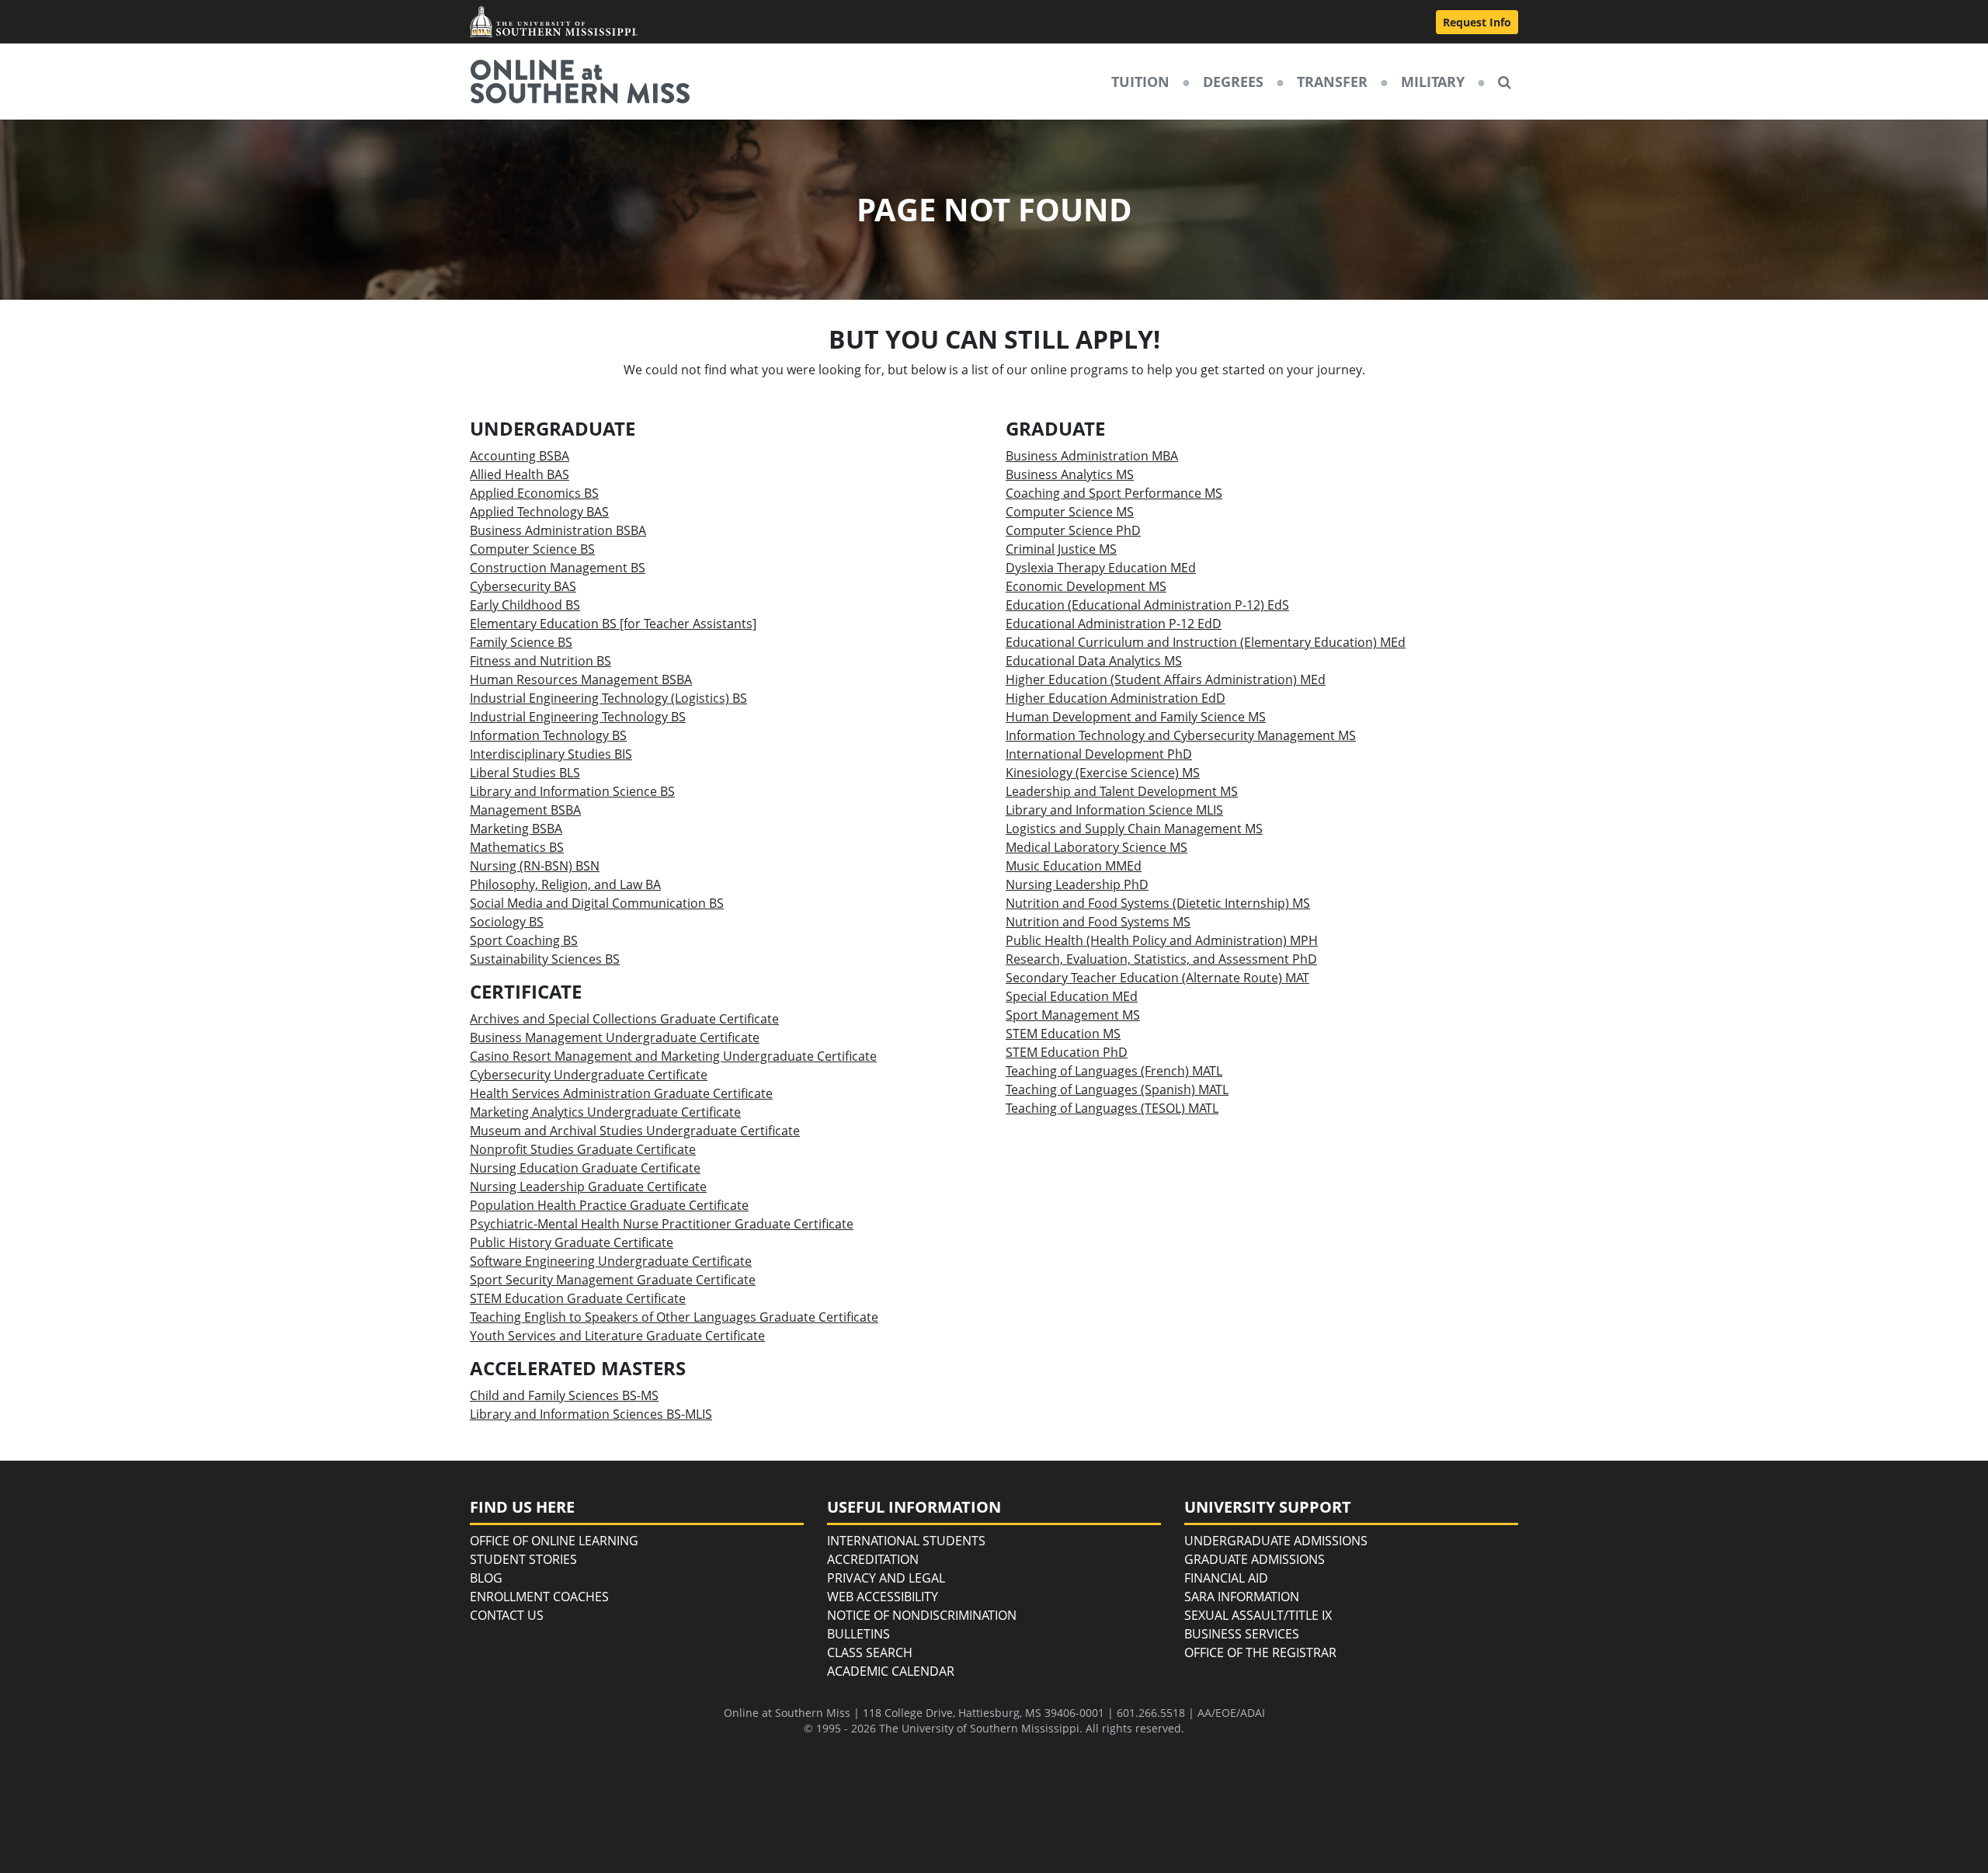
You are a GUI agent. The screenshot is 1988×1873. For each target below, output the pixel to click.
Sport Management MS (1073, 1015)
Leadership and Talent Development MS (1122, 791)
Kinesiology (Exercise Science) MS (1103, 773)
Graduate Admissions (1255, 1559)
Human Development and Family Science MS (1136, 717)
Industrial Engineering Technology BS (578, 717)
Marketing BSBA (516, 829)
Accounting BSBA (520, 456)
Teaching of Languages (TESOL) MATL (1112, 1108)
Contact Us (507, 1615)
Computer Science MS (1070, 512)
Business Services (1242, 1634)
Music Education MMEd (1074, 866)
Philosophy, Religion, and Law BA (565, 884)
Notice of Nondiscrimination (922, 1615)
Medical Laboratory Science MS (1097, 847)
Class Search (870, 1652)
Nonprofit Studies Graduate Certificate (583, 1149)
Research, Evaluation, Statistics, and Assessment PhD (1161, 959)
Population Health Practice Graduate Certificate (609, 1205)
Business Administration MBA (1092, 456)
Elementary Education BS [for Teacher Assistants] (613, 624)
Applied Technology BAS (539, 512)
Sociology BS (507, 922)
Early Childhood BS (525, 605)
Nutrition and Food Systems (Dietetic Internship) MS (1158, 903)
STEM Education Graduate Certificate (578, 1298)
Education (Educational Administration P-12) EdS (1147, 605)
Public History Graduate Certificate (572, 1242)
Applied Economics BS (534, 493)
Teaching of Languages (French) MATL (1114, 1071)
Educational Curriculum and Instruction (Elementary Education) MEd (1206, 642)
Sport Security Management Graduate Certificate (613, 1280)
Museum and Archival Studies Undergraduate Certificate (635, 1131)
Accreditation (873, 1559)
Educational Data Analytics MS (1094, 661)
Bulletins (858, 1634)
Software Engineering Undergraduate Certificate (611, 1261)
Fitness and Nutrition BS (540, 661)
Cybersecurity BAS (523, 586)
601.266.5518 (1151, 1713)
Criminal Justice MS (1061, 549)
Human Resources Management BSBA (581, 679)
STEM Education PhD (1067, 1052)
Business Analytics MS (1070, 474)
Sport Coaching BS (524, 940)
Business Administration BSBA (558, 530)
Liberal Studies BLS (525, 773)
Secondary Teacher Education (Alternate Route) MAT (1157, 978)
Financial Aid (1226, 1578)
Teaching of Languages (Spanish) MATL (1117, 1089)
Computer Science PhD (1073, 530)
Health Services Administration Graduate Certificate (621, 1093)
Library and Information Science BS (572, 791)
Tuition (1140, 82)
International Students (906, 1541)
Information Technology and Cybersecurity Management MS (1181, 735)
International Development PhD (1099, 754)
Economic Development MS (1086, 586)
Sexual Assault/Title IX (1258, 1615)
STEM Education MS (1063, 1034)
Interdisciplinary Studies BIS (551, 754)
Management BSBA (525, 810)
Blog (486, 1578)
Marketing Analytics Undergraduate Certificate (605, 1112)
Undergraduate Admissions (1276, 1541)
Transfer (1332, 82)
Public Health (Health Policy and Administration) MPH (1162, 940)
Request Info (1477, 22)
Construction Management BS (558, 568)
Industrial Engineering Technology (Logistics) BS (608, 698)
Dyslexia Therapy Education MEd (1101, 568)
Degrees (1233, 82)
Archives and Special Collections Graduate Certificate (624, 1019)
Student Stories (523, 1559)
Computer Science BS (532, 549)
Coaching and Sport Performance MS (1114, 493)
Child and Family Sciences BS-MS (564, 1395)
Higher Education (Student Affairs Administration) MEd (1166, 679)
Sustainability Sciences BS (545, 959)
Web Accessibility (883, 1597)
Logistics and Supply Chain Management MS (1134, 829)
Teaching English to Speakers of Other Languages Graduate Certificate (674, 1317)
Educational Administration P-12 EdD (1114, 624)
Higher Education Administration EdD (1116, 698)
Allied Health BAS (520, 474)
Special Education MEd (1072, 996)
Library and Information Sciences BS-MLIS (591, 1414)
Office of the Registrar (1260, 1652)
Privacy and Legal (886, 1578)
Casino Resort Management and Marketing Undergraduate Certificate (673, 1056)
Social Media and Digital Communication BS (597, 903)
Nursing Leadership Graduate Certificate (588, 1187)
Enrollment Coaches (539, 1597)
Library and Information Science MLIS (1114, 810)
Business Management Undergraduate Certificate (615, 1037)
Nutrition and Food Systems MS (1098, 922)
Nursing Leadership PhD (1077, 884)
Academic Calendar (891, 1671)
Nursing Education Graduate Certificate (585, 1168)
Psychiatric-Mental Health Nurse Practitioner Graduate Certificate (662, 1224)
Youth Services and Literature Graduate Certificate (617, 1336)
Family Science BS (521, 642)
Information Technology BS (548, 735)
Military (1433, 82)
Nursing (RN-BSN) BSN (535, 866)
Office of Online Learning (554, 1541)
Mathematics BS (517, 847)
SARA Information (1242, 1597)
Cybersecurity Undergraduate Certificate (589, 1075)
